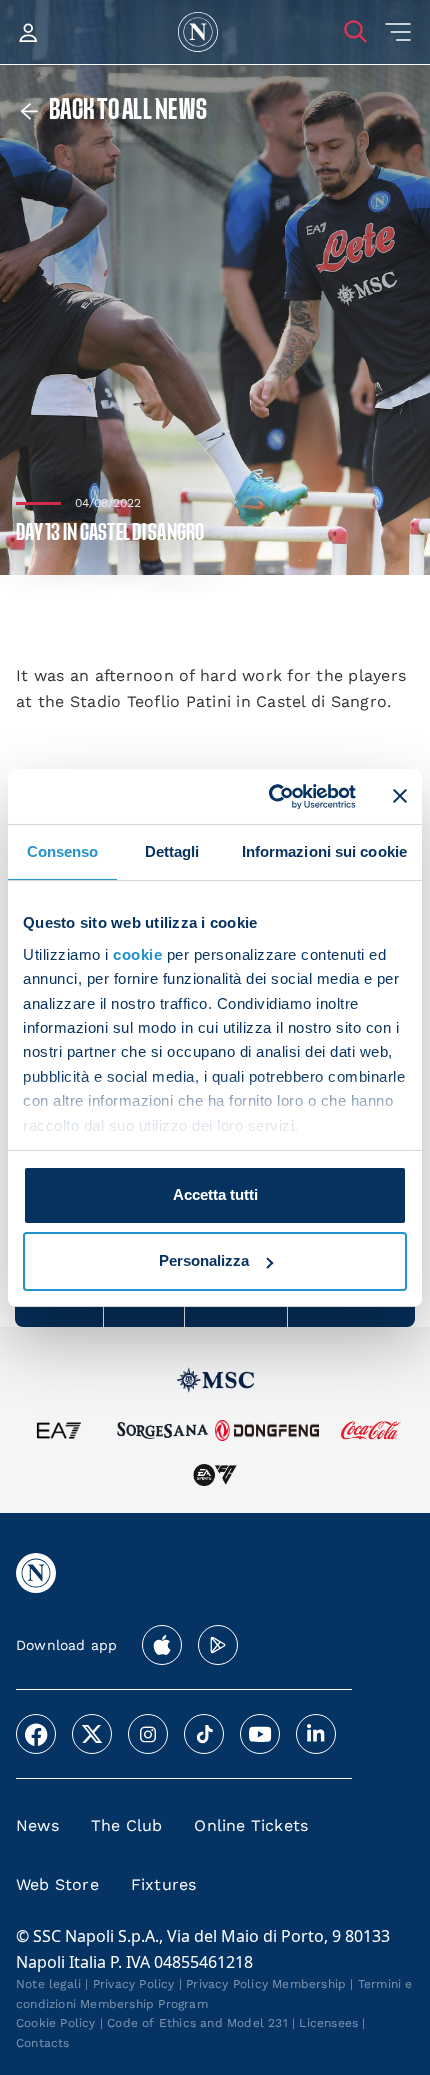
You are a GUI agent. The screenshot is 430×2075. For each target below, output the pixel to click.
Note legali (48, 1984)
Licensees (328, 2023)
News (37, 1825)
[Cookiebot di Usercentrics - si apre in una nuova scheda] (270, 796)
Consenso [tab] (63, 851)
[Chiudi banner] (400, 796)
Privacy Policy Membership (266, 1984)
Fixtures (164, 1884)
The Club (127, 1825)
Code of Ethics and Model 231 (197, 2023)
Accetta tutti (215, 1194)
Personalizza (204, 1260)
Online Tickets (251, 1825)
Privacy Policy (134, 1984)
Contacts (43, 2043)
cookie (137, 954)
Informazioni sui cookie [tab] (324, 851)
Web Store (57, 1884)
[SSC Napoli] (198, 32)
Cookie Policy (56, 2023)
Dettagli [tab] (172, 851)
